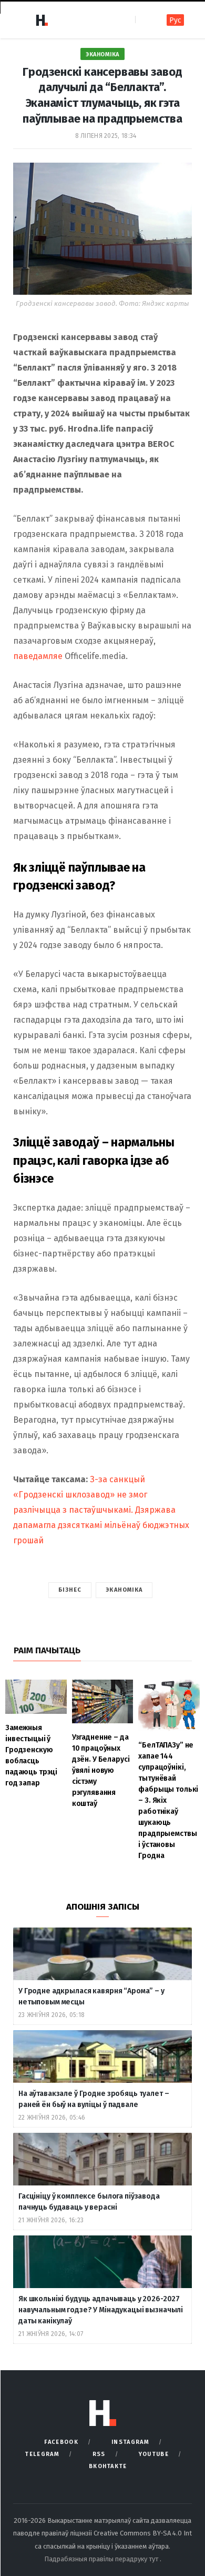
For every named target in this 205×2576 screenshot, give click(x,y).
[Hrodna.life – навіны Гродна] (42, 20)
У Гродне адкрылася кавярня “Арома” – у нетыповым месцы (91, 1996)
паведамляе (38, 656)
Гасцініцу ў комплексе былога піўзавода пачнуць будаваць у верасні (89, 2202)
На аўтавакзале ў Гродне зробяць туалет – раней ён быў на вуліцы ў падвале (94, 2099)
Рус (175, 20)
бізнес (70, 1590)
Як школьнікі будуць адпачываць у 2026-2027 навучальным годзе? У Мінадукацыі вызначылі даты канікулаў (101, 2310)
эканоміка (124, 1590)
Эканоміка (102, 54)
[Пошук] (144, 20)
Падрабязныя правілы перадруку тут (102, 2559)
